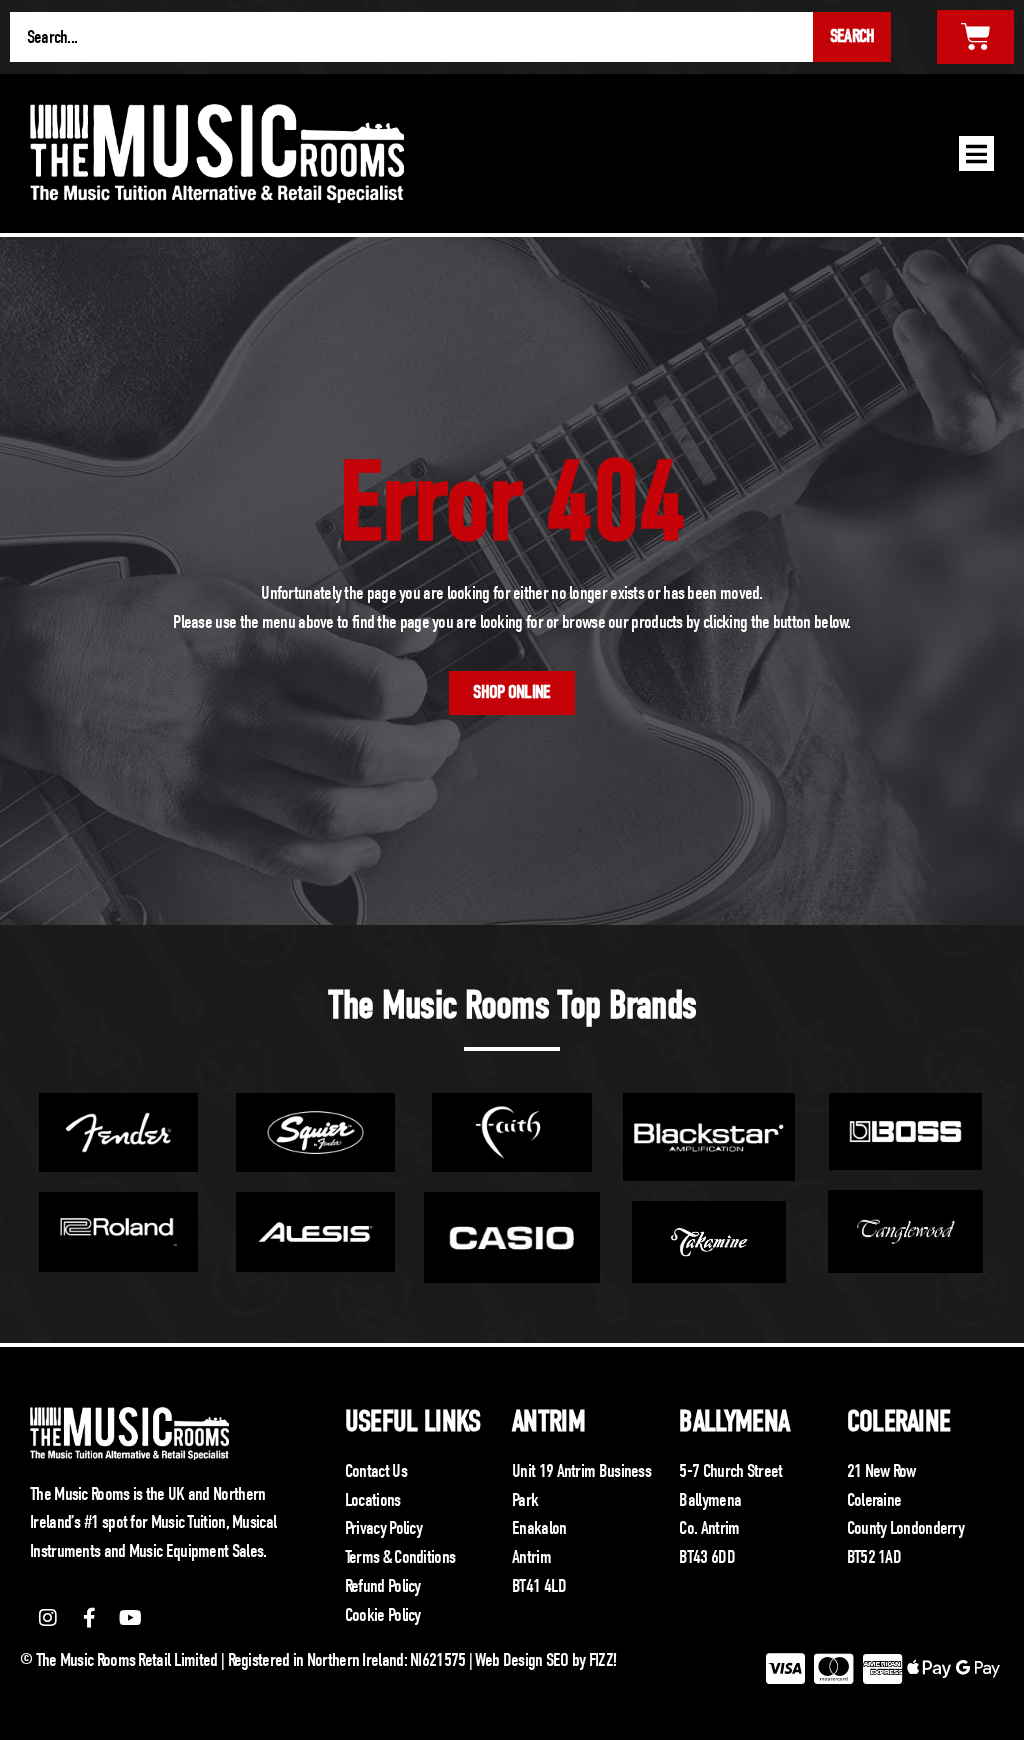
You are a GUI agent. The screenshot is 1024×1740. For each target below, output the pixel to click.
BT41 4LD (539, 1586)
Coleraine (899, 1421)
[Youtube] (131, 1618)
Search (852, 36)
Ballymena (734, 1421)
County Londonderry (905, 1528)
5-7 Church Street (730, 1471)
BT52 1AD (874, 1557)
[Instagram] (48, 1618)
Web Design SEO (521, 1660)
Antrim (548, 1421)
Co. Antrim (709, 1528)
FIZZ (601, 1660)
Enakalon (539, 1528)
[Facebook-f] (89, 1618)
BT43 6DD (706, 1557)
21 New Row (881, 1471)
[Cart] (975, 37)
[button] (976, 153)
